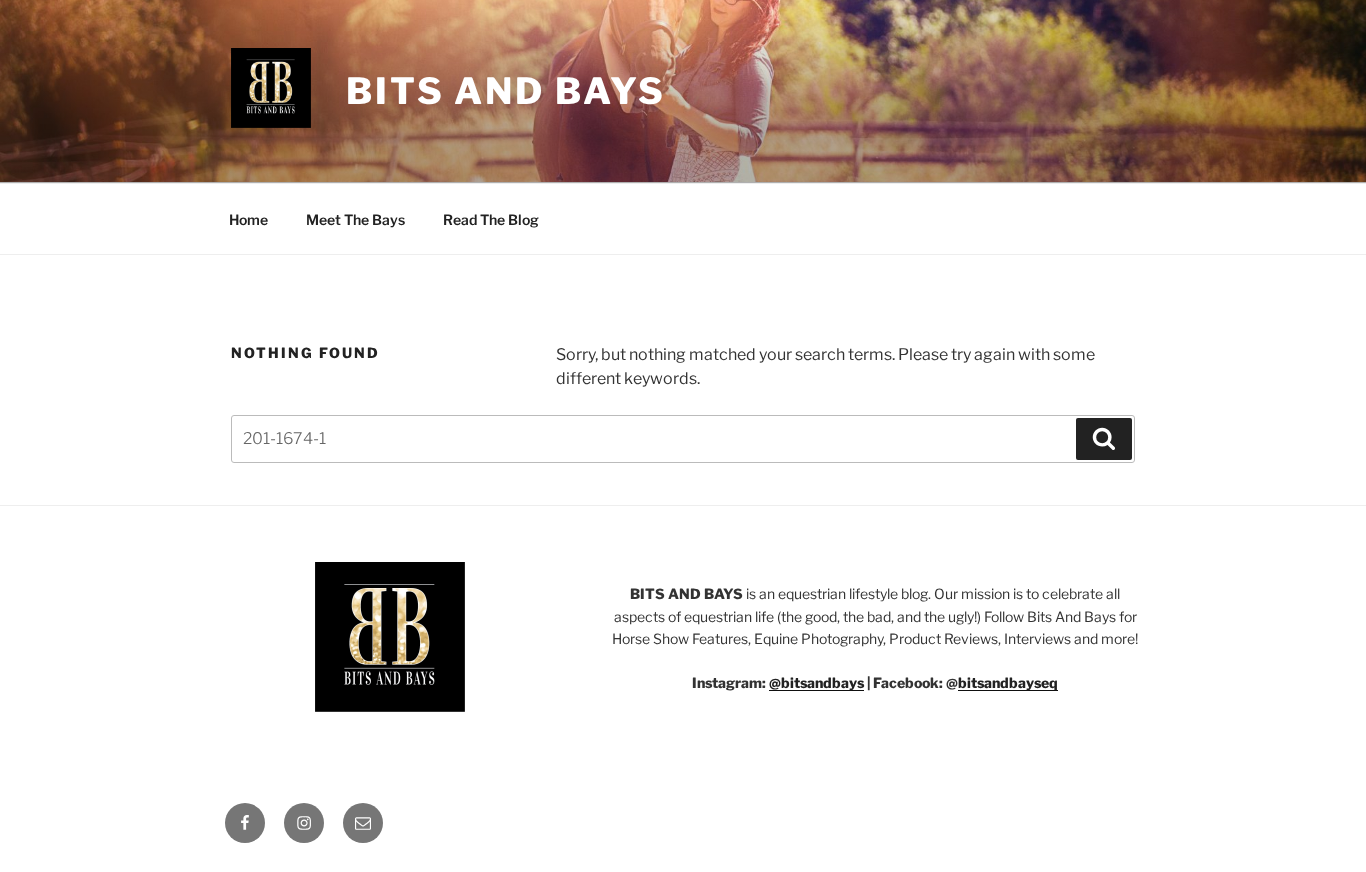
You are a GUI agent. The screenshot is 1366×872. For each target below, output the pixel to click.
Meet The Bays (355, 219)
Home (248, 219)
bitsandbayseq (1008, 682)
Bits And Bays (505, 91)
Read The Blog (491, 219)
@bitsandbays (816, 682)
